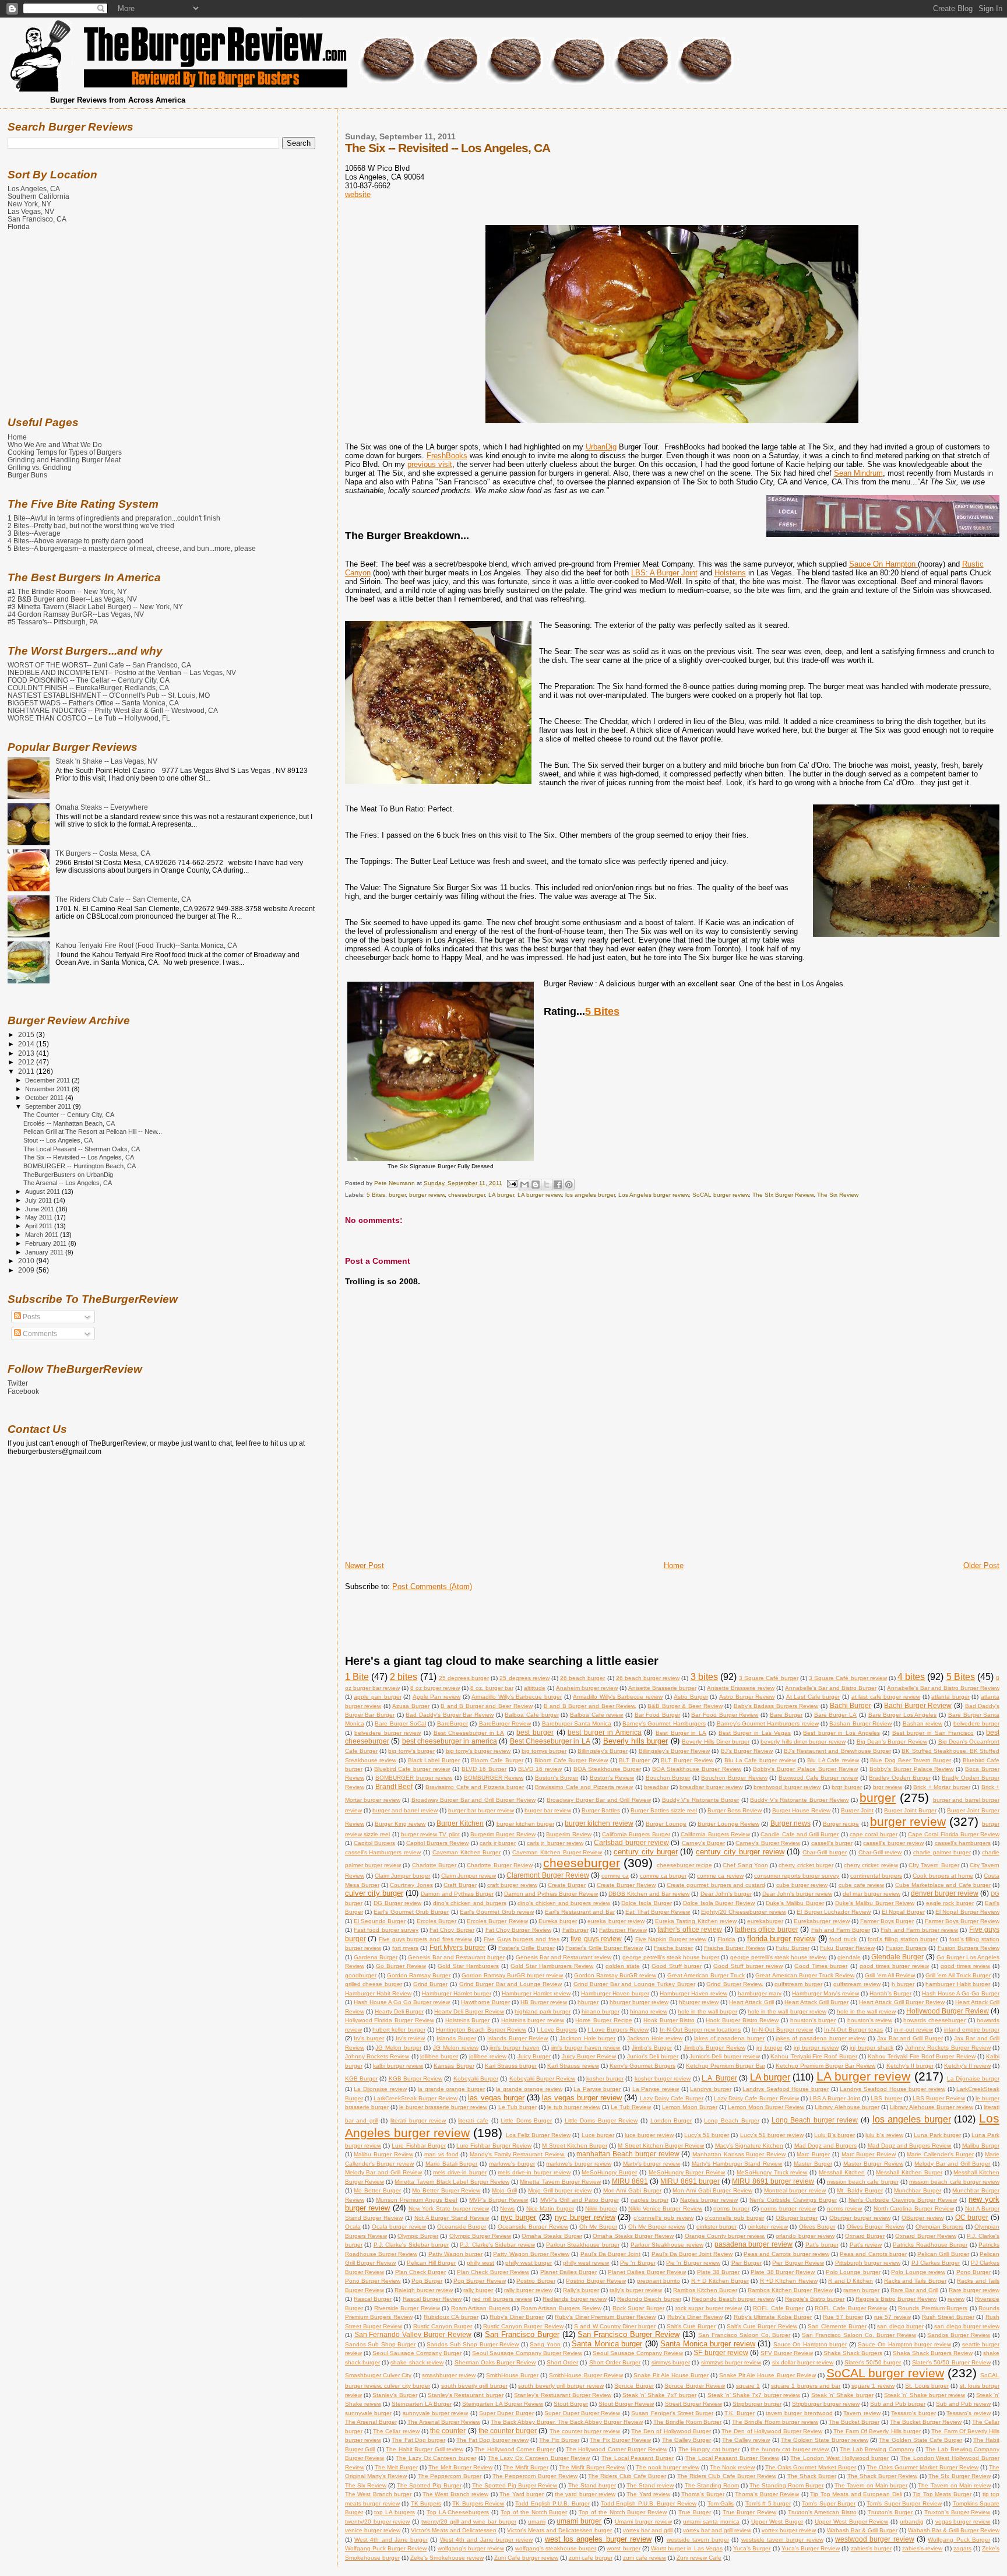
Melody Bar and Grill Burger (952, 2164)
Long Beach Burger (731, 2120)
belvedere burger (976, 1723)
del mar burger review (872, 1894)
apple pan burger (377, 1697)
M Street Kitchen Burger (575, 2146)
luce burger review (649, 2135)
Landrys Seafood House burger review (892, 2089)
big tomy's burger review (478, 1751)
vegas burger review (963, 2521)
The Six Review (838, 1195)
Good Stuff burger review (748, 1966)
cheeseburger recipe (684, 1865)
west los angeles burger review (598, 2539)
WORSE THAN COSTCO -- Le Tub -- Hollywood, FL (89, 718)
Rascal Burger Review (432, 2299)
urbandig (912, 2521)
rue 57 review (892, 2317)
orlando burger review (805, 2236)
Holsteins (730, 573)
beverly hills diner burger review (803, 1742)
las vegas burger (496, 2098)
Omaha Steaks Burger (552, 2236)
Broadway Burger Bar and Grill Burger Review (473, 1800)
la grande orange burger (451, 2089)
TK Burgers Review (478, 2503)
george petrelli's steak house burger (671, 1957)
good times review (965, 1966)
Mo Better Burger (377, 2190)
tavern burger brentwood (799, 2413)
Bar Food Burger (657, 1715)
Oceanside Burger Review (533, 2227)
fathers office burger (767, 1929)
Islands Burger (456, 2038)
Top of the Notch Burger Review (623, 2512)
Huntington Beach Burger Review (481, 2029)
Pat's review (866, 2245)
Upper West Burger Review (851, 2521)
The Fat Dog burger (418, 2440)
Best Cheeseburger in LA (469, 1733)
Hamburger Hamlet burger (457, 1993)
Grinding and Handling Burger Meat (64, 460)
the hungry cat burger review (790, 2449)
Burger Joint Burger (910, 1810)
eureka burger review (616, 1921)
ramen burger (861, 2290)
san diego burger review (967, 2326)
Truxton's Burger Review (957, 2512)
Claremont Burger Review (547, 1875)
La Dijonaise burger (973, 2078)
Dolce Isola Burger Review (719, 1903)
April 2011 (40, 1226)
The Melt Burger (396, 2467)
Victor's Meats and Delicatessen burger (559, 2530)
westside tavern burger (698, 2540)
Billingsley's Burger (603, 1751)
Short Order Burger (615, 2362)
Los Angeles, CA (34, 189)
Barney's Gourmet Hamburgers (664, 1723)
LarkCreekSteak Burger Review (416, 2098)
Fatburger (575, 1930)
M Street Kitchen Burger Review (661, 2146)
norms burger (731, 2208)
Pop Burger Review (480, 2281)
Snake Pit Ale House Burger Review (767, 2375)
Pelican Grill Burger (943, 2254)
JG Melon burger (398, 2048)
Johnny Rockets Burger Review (948, 2048)
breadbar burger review (711, 1787)
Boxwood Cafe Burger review (818, 1778)
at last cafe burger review (886, 1697)
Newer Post (365, 1565)
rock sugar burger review (709, 2308)
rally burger (478, 2290)
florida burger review (781, 1939)
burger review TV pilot (430, 1834)
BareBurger (453, 1723)
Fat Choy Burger (452, 1930)
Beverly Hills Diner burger (716, 1742)
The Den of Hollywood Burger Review (772, 2431)
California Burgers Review (715, 1834)
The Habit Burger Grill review (425, 2449)
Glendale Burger (897, 1957)
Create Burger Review (626, 1885)
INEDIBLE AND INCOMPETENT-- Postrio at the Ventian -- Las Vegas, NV (122, 672)
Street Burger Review (693, 2404)
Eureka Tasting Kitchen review (696, 1921)
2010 (27, 1261)
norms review (845, 2208)
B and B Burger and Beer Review (486, 1706)
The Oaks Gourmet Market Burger (811, 2467)
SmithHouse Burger (512, 2375)
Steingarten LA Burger (422, 2404)
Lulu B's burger (835, 2135)
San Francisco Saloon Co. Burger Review (859, 2335)
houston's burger (813, 2020)
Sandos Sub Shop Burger (381, 2344)
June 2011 (41, 1209)
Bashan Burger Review (860, 1723)
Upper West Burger (777, 2521)
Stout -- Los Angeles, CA (58, 1140)
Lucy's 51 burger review (772, 2135)
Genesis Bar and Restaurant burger (456, 1957)
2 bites (404, 1677)
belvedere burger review (388, 1733)
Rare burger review (974, 2290)
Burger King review (400, 1824)
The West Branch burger (378, 2494)
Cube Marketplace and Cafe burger (943, 1885)
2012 (27, 1062)
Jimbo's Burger (652, 2048)
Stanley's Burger (395, 2395)
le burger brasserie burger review (443, 2107)
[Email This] (524, 1185)
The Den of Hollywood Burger (671, 2431)
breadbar (656, 1787)
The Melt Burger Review (460, 2467)
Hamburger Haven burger (615, 1993)
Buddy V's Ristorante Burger (701, 1800)
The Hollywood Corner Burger (515, 2449)
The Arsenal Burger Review (444, 2422)
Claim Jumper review (469, 1876)
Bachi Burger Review (918, 1705)
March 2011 (43, 1235)
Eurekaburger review (821, 1921)
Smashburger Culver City (378, 2375)
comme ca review (720, 1876)
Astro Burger (691, 1697)
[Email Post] (512, 1183)
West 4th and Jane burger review (486, 2540)
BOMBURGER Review (494, 1778)
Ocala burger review (399, 2227)
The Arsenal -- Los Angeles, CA (68, 1183)
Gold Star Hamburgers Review (552, 1966)
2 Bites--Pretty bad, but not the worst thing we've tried (91, 526)
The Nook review (732, 2467)
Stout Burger (571, 2404)
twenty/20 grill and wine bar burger (469, 2521)
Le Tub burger (517, 2107)
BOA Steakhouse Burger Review (697, 1769)
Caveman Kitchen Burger (467, 1852)
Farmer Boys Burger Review (962, 1921)
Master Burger (813, 2164)
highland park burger (543, 2011)
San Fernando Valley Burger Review (413, 2334)
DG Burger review (397, 1903)
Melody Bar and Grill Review (383, 2172)
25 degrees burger (464, 1678)
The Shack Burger (812, 2476)
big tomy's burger (411, 1751)
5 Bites (602, 1011)
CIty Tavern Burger (934, 1865)
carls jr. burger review (555, 1843)
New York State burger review (449, 2208)
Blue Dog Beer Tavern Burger (911, 1760)
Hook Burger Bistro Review (742, 2020)
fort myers (405, 1948)
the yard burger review (585, 2494)
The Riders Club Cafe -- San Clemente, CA (123, 899)
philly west (480, 2263)
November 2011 (48, 1089)
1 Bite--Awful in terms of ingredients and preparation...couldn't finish (114, 518)
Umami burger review (643, 2521)
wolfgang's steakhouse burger (556, 2548)
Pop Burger (427, 2281)
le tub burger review (574, 2107)
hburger (588, 2002)
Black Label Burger (434, 1760)
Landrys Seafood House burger (786, 2089)
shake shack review (417, 2362)
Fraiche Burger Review (735, 1948)
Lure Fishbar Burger (418, 2146)
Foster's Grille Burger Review (604, 1948)
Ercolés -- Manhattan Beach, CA (69, 1123)
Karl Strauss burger (511, 2066)
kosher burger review (663, 2078)
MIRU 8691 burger (690, 2181)
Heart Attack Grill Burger (816, 2002)
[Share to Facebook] (558, 1185)
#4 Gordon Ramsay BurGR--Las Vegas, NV (76, 614)
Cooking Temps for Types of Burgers (65, 452)
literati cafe (473, 2120)
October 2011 (45, 1098)
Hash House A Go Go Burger (961, 1993)
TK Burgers (426, 2503)
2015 (27, 1034)
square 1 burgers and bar (806, 2386)
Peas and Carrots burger (873, 2254)
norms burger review (788, 2208)
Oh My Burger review (657, 2227)
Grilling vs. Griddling (40, 467)
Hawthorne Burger (485, 2002)
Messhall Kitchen (842, 2172)
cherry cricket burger (806, 1865)
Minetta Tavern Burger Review (560, 2182)
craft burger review (512, 1885)
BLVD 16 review (540, 1769)
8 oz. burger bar (492, 1688)
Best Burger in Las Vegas (755, 1733)
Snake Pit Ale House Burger (671, 2375)
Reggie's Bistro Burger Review (896, 2299)
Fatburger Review (623, 1930)
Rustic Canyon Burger (443, 2326)
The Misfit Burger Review (592, 2467)
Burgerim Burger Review (503, 1834)
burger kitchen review (599, 1823)
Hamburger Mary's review (825, 1993)
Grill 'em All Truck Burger (958, 1975)
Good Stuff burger (677, 1966)
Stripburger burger (757, 2404)
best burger (535, 1732)
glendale (849, 1957)
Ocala (353, 2227)
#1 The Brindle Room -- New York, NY (67, 591)
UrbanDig (601, 447)
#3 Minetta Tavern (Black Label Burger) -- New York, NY (95, 607)
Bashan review (923, 1723)
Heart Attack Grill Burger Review (902, 2002)
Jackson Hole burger (587, 2038)
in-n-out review (913, 2029)
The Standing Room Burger (786, 2485)
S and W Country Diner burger (615, 2326)
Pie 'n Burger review (693, 2263)
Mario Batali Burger (452, 2164)
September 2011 (49, 1106)
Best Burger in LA (681, 1733)
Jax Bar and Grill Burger (910, 2038)
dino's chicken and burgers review (564, 1903)
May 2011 (40, 1217)
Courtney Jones (411, 1885)
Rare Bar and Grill (914, 2290)
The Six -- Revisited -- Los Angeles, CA (79, 1157)
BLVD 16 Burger (484, 1769)
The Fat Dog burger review (492, 2440)
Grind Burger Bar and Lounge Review (511, 1984)
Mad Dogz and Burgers (826, 2146)
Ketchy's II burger (910, 2066)
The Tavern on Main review (954, 2485)
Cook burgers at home (943, 1876)
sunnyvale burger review (436, 2413)
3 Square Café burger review (848, 1678)
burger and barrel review (405, 1810)
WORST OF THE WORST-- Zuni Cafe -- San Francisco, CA (99, 665)
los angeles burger (590, 1195)
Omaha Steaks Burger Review (633, 2236)
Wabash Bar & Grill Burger (862, 2530)
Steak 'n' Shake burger (842, 2395)
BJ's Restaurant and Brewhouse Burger (837, 1751)
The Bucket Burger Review (926, 2422)
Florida (726, 1939)
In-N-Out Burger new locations (700, 2029)
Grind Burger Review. (735, 1984)
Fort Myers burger (458, 1947)
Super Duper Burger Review (582, 2413)
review (956, 2299)
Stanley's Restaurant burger (466, 2395)
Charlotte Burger (434, 1865)
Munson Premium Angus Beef (417, 2200)
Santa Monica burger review (708, 2344)
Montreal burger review (795, 2190)
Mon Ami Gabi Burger (632, 2190)
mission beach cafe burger (863, 2182)
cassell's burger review (893, 1843)
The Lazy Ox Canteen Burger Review (539, 2458)
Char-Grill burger (825, 1852)
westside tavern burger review (782, 2540)
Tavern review (862, 2413)
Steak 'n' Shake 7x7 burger (659, 2395)
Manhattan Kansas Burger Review (739, 2154)
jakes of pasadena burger (729, 2038)
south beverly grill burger (474, 2386)
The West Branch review (455, 2494)
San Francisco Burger (522, 2334)
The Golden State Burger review (825, 2440)
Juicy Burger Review (589, 2056)
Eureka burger (558, 1921)
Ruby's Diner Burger (517, 2317)
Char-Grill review (880, 1852)
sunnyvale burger (368, 2413)
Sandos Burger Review (959, 2335)
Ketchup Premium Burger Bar (725, 2066)
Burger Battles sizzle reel (664, 1810)
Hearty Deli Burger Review (469, 2011)
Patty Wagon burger (455, 2254)
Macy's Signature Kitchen (749, 2146)
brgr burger (847, 1787)
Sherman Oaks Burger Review (495, 2362)
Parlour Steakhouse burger (583, 2245)
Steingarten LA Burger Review (503, 2404)
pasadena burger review (754, 2244)
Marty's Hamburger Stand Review (737, 2164)
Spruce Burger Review (695, 2386)
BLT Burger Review (687, 1760)
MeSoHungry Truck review (772, 2172)
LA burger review (540, 1195)
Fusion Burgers (906, 1948)
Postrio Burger (536, 2281)
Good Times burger (821, 1966)
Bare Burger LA (835, 1715)
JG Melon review (456, 2048)
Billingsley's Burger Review (675, 1751)
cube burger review (802, 1885)
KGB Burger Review (416, 2078)
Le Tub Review (631, 2107)
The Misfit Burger (526, 2467)
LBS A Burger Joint (835, 2098)
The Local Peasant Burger (638, 2458)
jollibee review (488, 2056)
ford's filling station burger (903, 1939)
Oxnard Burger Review (925, 2236)
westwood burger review (875, 2539)
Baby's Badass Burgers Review (776, 1706)
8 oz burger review (435, 1688)
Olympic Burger (418, 2236)
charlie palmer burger (942, 1852)
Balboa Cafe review (596, 1715)
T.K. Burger (740, 2413)
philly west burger (529, 2263)
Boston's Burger (557, 1778)
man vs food (441, 2154)
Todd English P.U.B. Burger (552, 2503)
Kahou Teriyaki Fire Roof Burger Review (921, 2056)
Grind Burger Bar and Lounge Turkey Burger (634, 1984)
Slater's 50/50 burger (873, 2362)
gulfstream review (857, 1984)
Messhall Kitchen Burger (909, 2172)
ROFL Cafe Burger (778, 2308)
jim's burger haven (515, 2048)
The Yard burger (522, 2494)
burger (397, 1195)
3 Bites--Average (34, 533)
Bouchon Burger (668, 1778)
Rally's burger (581, 2290)
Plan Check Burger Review (493, 2272)
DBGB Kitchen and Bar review (649, 1894)
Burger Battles (601, 1810)
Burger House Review (801, 1810)
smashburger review (449, 2375)
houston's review (870, 2020)
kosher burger (605, 2078)
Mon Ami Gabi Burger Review (712, 2190)
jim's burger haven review (586, 2048)
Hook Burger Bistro (669, 2020)
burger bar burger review (481, 1810)
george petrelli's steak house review (779, 1957)
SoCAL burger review (721, 1195)
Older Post (981, 1565)
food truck (843, 1939)
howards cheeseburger (934, 2020)
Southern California (38, 196)
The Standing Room (712, 2485)
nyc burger (519, 2217)
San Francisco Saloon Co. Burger (744, 2335)
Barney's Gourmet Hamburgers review (768, 1723)
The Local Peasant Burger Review (732, 2458)
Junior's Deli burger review (725, 2056)
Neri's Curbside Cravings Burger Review (903, 2200)
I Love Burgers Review (618, 2029)
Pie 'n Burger (638, 2263)
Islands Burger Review (517, 2038)
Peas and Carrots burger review (786, 2254)
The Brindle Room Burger (687, 2422)
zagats (962, 2548)
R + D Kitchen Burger (720, 2281)
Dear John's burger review (797, 1894)
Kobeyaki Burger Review (543, 2078)
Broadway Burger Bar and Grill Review (599, 1800)
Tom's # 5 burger (768, 2503)
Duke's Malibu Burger (795, 1903)
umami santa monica (711, 2521)
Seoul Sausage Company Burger (417, 2353)
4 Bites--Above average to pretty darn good (75, 541)
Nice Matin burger (550, 2208)
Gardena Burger (376, 1957)
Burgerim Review (568, 1834)
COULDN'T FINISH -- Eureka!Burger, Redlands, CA (88, 688)
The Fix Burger (559, 2440)
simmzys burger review (731, 2362)
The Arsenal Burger (371, 2422)
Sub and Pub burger (898, 2404)
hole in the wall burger (707, 2011)
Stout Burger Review (626, 2404)
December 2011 (48, 1080)
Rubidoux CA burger (451, 2317)
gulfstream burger (798, 1984)
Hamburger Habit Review (378, 1993)
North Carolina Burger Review (914, 2208)
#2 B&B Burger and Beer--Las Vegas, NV (72, 599)
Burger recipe (841, 1824)
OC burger (972, 2217)
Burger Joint (857, 1810)
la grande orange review (529, 2089)
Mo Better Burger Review (446, 2190)
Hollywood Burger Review (948, 2011)
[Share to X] (547, 1185)
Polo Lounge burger (853, 2272)
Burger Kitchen (460, 1823)
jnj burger (769, 2048)
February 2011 (47, 1243)
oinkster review (768, 2227)
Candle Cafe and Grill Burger (800, 1834)
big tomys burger (544, 1751)
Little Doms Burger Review (601, 2120)
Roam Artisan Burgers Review (561, 2308)
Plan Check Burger (421, 2272)
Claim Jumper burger (402, 1876)
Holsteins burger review (533, 2020)
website (358, 194)
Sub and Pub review (963, 2404)
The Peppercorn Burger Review (535, 2476)
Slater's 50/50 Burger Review (951, 2362)
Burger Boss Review (735, 1810)
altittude (535, 1688)
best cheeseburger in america (450, 1741)
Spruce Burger (634, 2386)
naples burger (649, 2200)
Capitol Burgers (374, 1843)
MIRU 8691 (630, 2181)
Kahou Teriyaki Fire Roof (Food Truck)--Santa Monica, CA (146, 945)
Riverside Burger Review (407, 2308)
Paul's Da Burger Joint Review (692, 2254)
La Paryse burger (597, 2089)
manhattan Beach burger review (628, 2154)
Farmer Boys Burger (887, 1921)
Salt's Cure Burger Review (762, 2326)
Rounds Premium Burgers (933, 2308)
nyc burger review (585, 2217)
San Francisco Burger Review (629, 2334)
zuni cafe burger (591, 2558)
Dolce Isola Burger (646, 1903)
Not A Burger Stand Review (452, 2218)
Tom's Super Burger (829, 2503)
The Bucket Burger (854, 2422)
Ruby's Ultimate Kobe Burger (773, 2317)
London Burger (671, 2120)
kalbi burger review (398, 2066)
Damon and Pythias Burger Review (551, 1894)
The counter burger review (585, 2431)
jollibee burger (439, 2056)
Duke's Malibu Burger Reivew (875, 1903)
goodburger (361, 1975)
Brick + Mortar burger (942, 1787)
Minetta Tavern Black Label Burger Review (452, 2182)
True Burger (695, 2512)
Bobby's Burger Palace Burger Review (805, 1769)
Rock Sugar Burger (638, 2308)
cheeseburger (466, 1195)
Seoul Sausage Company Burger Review (527, 2353)
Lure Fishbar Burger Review (494, 2146)
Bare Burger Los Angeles (903, 1715)
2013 (27, 1053)
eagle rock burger (950, 1903)
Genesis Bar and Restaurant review (564, 1957)
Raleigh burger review (424, 2290)
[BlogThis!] (536, 1185)
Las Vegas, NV (31, 211)
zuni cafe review (645, 2558)
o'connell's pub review (663, 2218)
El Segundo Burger (380, 1921)
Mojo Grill (504, 2190)
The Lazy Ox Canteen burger (436, 2458)
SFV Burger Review (787, 2353)
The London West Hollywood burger (839, 2458)
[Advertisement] (557, 1547)
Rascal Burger (373, 2299)
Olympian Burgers (940, 2227)
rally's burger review (636, 2290)
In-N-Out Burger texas (854, 2029)
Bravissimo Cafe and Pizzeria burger (475, 1787)
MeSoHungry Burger (609, 2172)
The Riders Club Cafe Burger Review (727, 2476)
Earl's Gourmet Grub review (497, 1912)
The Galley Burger (687, 2440)
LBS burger (886, 2098)
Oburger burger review (860, 2218)
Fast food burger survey (386, 1930)
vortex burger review (789, 2530)
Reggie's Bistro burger (815, 2299)
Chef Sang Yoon (745, 1865)
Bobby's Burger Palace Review (912, 1769)
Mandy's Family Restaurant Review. (517, 2154)
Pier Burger (747, 2263)
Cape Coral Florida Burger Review (954, 1834)
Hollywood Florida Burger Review (390, 2020)
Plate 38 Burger (719, 2272)
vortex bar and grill (648, 2530)
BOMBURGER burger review (414, 1778)
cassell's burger (832, 1843)
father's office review (690, 1929)
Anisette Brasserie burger (662, 1688)
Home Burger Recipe (603, 2020)
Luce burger (598, 2135)
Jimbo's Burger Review (714, 2048)
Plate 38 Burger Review (783, 2272)
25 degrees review (524, 1678)
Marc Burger (813, 2154)
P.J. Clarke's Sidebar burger (411, 2245)
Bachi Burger (851, 1705)
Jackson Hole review (655, 2038)
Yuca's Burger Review (811, 2548)
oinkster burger (717, 2227)
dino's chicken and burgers (470, 1903)
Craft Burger (460, 1885)
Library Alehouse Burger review (932, 2107)
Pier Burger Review (798, 2263)
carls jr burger (498, 1843)
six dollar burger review (803, 2362)
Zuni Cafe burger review (526, 2558)
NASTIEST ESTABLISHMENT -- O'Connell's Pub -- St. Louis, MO (109, 695)
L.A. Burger (719, 2078)
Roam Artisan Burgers (480, 2308)
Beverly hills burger (636, 1741)
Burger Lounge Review (728, 1824)
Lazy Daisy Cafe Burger (672, 2098)
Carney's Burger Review (768, 1843)
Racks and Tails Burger (915, 2281)
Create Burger (567, 1885)
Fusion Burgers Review (969, 1948)
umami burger (579, 2521)
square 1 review (873, 2386)
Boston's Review (612, 1778)
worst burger (623, 2548)
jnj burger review (816, 2048)
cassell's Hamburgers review (383, 1852)
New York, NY (29, 204)
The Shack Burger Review (883, 2476)
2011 (27, 1071)
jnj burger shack (872, 2048)
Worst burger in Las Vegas (687, 2548)
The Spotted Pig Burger (429, 2485)
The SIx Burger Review (783, 1195)
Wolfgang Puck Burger (959, 2540)
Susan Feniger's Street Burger (672, 2413)
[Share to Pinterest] (569, 1185)
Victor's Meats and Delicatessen (454, 2530)
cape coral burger (874, 1834)
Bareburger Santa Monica (577, 1723)
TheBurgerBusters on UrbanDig (68, 1175)
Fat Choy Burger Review (518, 1930)
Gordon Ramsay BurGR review (615, 1975)
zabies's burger (871, 2548)
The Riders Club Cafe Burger (627, 2476)
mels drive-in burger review (534, 2172)
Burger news (791, 1823)
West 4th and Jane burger (391, 2540)
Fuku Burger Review (847, 1948)
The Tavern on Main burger (871, 2485)
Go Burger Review (401, 1966)
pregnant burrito (659, 2281)
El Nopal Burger (903, 1912)
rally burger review (528, 2290)
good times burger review (894, 1966)
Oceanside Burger (462, 2227)
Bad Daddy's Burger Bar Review (450, 1715)
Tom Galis (721, 2503)
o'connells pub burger (734, 2218)
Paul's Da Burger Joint (611, 2254)
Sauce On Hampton (883, 564)
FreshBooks (447, 456)
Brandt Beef (394, 1786)
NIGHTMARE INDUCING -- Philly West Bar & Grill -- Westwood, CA (113, 710)
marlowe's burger (512, 2164)
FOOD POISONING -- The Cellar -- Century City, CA (89, 680)
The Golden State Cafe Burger (920, 2440)
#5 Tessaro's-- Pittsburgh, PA (53, 622)
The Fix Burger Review (620, 2440)
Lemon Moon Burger (690, 2107)
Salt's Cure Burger (691, 2326)
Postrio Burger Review (596, 2281)
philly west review (586, 2263)
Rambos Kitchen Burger (705, 2290)
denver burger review (945, 1893)
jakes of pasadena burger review (821, 2038)
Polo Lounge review (918, 2272)
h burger (903, 1984)
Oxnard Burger (865, 2236)
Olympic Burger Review (480, 2236)
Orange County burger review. (725, 2236)
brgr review (888, 1787)
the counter (448, 2431)
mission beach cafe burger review (954, 2182)
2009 (27, 1270)
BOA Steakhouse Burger (607, 1769)
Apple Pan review (436, 1697)
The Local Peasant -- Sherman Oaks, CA (82, 1149)
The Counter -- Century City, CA (69, 1115)
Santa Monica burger (607, 2344)
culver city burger (374, 1893)
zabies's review (922, 2548)
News (507, 2208)
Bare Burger (786, 1715)
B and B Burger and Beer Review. (590, 1706)
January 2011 (45, 1252)
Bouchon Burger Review (734, 1778)
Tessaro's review (968, 2413)
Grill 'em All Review (890, 1975)
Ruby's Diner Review (695, 2317)
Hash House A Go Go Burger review (402, 2002)
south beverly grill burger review (561, 2386)
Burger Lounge (666, 1824)
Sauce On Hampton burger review (904, 2344)
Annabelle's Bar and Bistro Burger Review (943, 1688)
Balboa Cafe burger (531, 1715)
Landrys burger (711, 2089)
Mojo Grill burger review (560, 2190)
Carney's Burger (703, 1843)
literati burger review (418, 2120)
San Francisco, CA (37, 219)
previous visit (430, 464)
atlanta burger (950, 1697)
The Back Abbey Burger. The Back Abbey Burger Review (567, 2422)
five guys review (596, 1939)
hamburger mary (760, 1993)
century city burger (646, 1852)
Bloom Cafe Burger (497, 1760)
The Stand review (650, 2485)
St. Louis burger (927, 2386)
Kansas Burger (454, 2066)
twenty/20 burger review (378, 2521)
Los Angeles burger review (654, 1195)
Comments (39, 1334)
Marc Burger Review (869, 2154)
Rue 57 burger (843, 2317)
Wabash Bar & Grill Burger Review (954, 2530)
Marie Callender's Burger (940, 2154)
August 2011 (43, 1192)
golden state (623, 1966)
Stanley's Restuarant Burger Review (563, 2395)
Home (674, 1565)
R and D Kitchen (851, 2281)
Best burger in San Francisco (933, 1733)
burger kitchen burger (525, 1824)
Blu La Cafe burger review (760, 1760)
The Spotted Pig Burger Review (515, 2485)
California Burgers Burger (636, 1834)
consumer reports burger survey (797, 1876)
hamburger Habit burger (958, 1984)
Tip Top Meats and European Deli (856, 2494)
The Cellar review (396, 2431)
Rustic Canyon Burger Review (523, 2326)
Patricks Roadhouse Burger (930, 2245)
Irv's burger (369, 2038)
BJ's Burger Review (747, 1751)
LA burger (501, 1195)
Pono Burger (973, 2272)
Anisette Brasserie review (741, 1688)
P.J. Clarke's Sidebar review (497, 2245)
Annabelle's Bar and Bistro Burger (831, 1688)
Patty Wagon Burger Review (531, 2254)
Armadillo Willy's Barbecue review (618, 1697)
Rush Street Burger (948, 2317)
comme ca (615, 1876)
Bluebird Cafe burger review (412, 1769)
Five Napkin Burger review (671, 1939)
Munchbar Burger (918, 2190)
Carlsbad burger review (631, 1842)
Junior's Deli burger (653, 2056)
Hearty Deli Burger (399, 2011)
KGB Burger (361, 2078)
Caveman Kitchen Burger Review (557, 1852)
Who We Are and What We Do (55, 444)
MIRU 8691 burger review (773, 2181)
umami (537, 2521)
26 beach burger (582, 1678)
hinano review (649, 2011)
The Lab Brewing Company (877, 2449)
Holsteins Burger (468, 2020)
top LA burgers (395, 2512)
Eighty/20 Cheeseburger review (744, 1912)
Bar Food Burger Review (725, 1715)
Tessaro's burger (913, 2413)
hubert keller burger (399, 2029)
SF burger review (721, 2352)
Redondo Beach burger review (733, 2299)
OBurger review (923, 2218)
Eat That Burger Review (658, 1912)
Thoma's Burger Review (767, 2494)
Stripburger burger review (826, 2404)
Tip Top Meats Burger (942, 2494)
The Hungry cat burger (709, 2449)
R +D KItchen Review (789, 2281)
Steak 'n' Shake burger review (925, 2395)
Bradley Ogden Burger (899, 1778)
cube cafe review (862, 1885)
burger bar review (548, 1810)
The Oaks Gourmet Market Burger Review (923, 2467)
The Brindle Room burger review (775, 2422)
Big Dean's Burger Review (892, 1742)
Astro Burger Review (747, 1697)
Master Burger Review (873, 2164)
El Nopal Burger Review (967, 1912)
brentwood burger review (787, 1787)
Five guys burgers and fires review (425, 1939)
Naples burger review (709, 2200)
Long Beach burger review (815, 2120)
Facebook (23, 1391)
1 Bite (357, 1677)
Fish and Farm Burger (841, 1930)
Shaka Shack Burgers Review (933, 2353)
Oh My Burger (598, 2227)
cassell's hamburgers (963, 1843)
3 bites (704, 1677)
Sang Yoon (545, 2344)
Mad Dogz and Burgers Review (910, 2146)
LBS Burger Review (939, 2098)
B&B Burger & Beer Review (685, 1706)
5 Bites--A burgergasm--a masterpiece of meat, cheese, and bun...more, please (132, 548)
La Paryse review (656, 2089)
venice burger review (373, 2530)
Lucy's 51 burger (707, 2135)
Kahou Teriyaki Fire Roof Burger (814, 2056)
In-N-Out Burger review (783, 2029)
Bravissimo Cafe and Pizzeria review (584, 1787)
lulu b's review (884, 2135)
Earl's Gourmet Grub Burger (411, 1912)
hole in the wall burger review (787, 2011)
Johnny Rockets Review (377, 2056)
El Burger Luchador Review (834, 1912)
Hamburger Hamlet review (536, 1993)
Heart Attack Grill (751, 2002)
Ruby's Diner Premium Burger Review (605, 2317)
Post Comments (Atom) (432, 1586)
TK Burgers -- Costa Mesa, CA (103, 853)
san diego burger (900, 2326)
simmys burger (671, 2362)
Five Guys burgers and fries (522, 1939)
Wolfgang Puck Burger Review (386, 2548)
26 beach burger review (648, 1678)
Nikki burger (601, 2208)
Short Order (562, 2362)
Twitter (18, 1383)
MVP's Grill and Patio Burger (580, 2200)
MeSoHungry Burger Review (687, 2172)
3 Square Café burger (769, 1678)
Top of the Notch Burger (534, 2512)
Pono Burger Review (373, 2281)
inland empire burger (972, 2029)
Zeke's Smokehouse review (447, 2558)
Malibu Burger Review (383, 2154)
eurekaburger (765, 1921)
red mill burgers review (502, 2299)
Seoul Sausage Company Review (638, 2353)
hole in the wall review (866, 2011)
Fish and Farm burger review (919, 1930)
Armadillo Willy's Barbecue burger (517, 1697)
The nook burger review (668, 2467)
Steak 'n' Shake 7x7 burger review (754, 2395)
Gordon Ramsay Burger (419, 1975)
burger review (427, 1195)
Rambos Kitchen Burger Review (790, 2290)
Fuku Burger (792, 1948)
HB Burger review (544, 2002)
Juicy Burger (534, 2056)
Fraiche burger (673, 1948)
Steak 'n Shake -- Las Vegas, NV (106, 761)
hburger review (699, 2002)
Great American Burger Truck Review (805, 1975)
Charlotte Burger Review (499, 1865)
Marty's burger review (652, 2164)
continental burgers (876, 1876)
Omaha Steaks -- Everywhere (102, 807)
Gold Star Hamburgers (468, 1966)
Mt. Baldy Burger (860, 2190)
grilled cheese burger (374, 1984)
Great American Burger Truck (706, 1975)
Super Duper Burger (506, 2413)
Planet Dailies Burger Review (647, 2272)
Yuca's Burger (752, 2548)
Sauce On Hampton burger (810, 2344)
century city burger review (740, 1852)
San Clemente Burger (837, 2326)
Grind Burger (431, 1984)
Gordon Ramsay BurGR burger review (513, 1975)
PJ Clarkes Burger (936, 2263)
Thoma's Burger (703, 2494)
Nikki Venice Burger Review (665, 2208)
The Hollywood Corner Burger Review (617, 2449)
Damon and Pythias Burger (457, 1894)
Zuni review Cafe (699, 2558)
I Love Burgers (557, 2029)
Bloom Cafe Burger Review (571, 1760)
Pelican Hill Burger (432, 2263)
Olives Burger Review (876, 2227)
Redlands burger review (574, 2299)
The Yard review (648, 2494)
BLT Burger (634, 1760)
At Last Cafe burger (813, 1697)
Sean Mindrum (858, 473)
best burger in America (605, 1732)
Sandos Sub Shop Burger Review (473, 2344)
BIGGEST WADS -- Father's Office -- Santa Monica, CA (93, 703)
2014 (27, 1044)
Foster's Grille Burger (527, 1948)
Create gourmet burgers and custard (716, 1885)
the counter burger (508, 2431)
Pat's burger (822, 2245)
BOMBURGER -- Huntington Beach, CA (80, 1166)
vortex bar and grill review (717, 2530)
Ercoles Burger (436, 1921)
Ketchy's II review (967, 2066)
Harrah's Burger (890, 1993)
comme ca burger (663, 1876)
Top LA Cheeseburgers (458, 2512)
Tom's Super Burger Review (904, 2503)
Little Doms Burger (526, 2120)
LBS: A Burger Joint (664, 573)
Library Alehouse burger (847, 2107)
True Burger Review (750, 2512)
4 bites (911, 1677)
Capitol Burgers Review (438, 1843)
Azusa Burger (411, 1706)
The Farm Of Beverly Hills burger (877, 2431)
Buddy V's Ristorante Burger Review (799, 1800)
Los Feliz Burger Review (538, 2135)
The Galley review (746, 2440)
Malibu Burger (981, 2146)
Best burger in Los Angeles (841, 1733)
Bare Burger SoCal (400, 1723)
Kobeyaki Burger (476, 2078)
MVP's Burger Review (499, 2200)
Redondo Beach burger (649, 2299)
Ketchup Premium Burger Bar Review (825, 2066)
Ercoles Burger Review (497, 1921)
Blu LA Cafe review (833, 1760)
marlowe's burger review (579, 2164)
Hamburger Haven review (693, 1993)
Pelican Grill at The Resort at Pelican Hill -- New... (93, 1131)
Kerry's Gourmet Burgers (642, 2066)
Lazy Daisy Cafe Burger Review (756, 2098)
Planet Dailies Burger (569, 2272)
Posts (31, 1317)
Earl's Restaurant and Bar (580, 1912)
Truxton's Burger (890, 2512)
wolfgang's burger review (471, 2548)
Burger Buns (27, 475)
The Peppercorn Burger (450, 2476)
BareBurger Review (505, 1723)
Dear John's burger (726, 1894)
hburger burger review (639, 2002)
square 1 (748, 2386)
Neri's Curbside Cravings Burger (793, 2200)
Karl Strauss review (573, 2066)
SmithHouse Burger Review (586, 2375)
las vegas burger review (582, 2098)
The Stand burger (592, 2485)
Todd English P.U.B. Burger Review (649, 2503)
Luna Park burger (937, 2135)
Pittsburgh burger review (868, 2263)
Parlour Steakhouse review (667, 2245)
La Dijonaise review (380, 2089)
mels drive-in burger (460, 2172)
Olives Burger (817, 2227)
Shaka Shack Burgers (853, 2353)
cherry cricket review (871, 1865)
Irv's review (411, 2038)
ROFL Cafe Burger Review (851, 2308)
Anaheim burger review (587, 1688)
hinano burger (601, 2011)
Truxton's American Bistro (822, 2512)
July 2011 (39, 1200)
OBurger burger (797, 2218)
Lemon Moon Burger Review (766, 2107)
